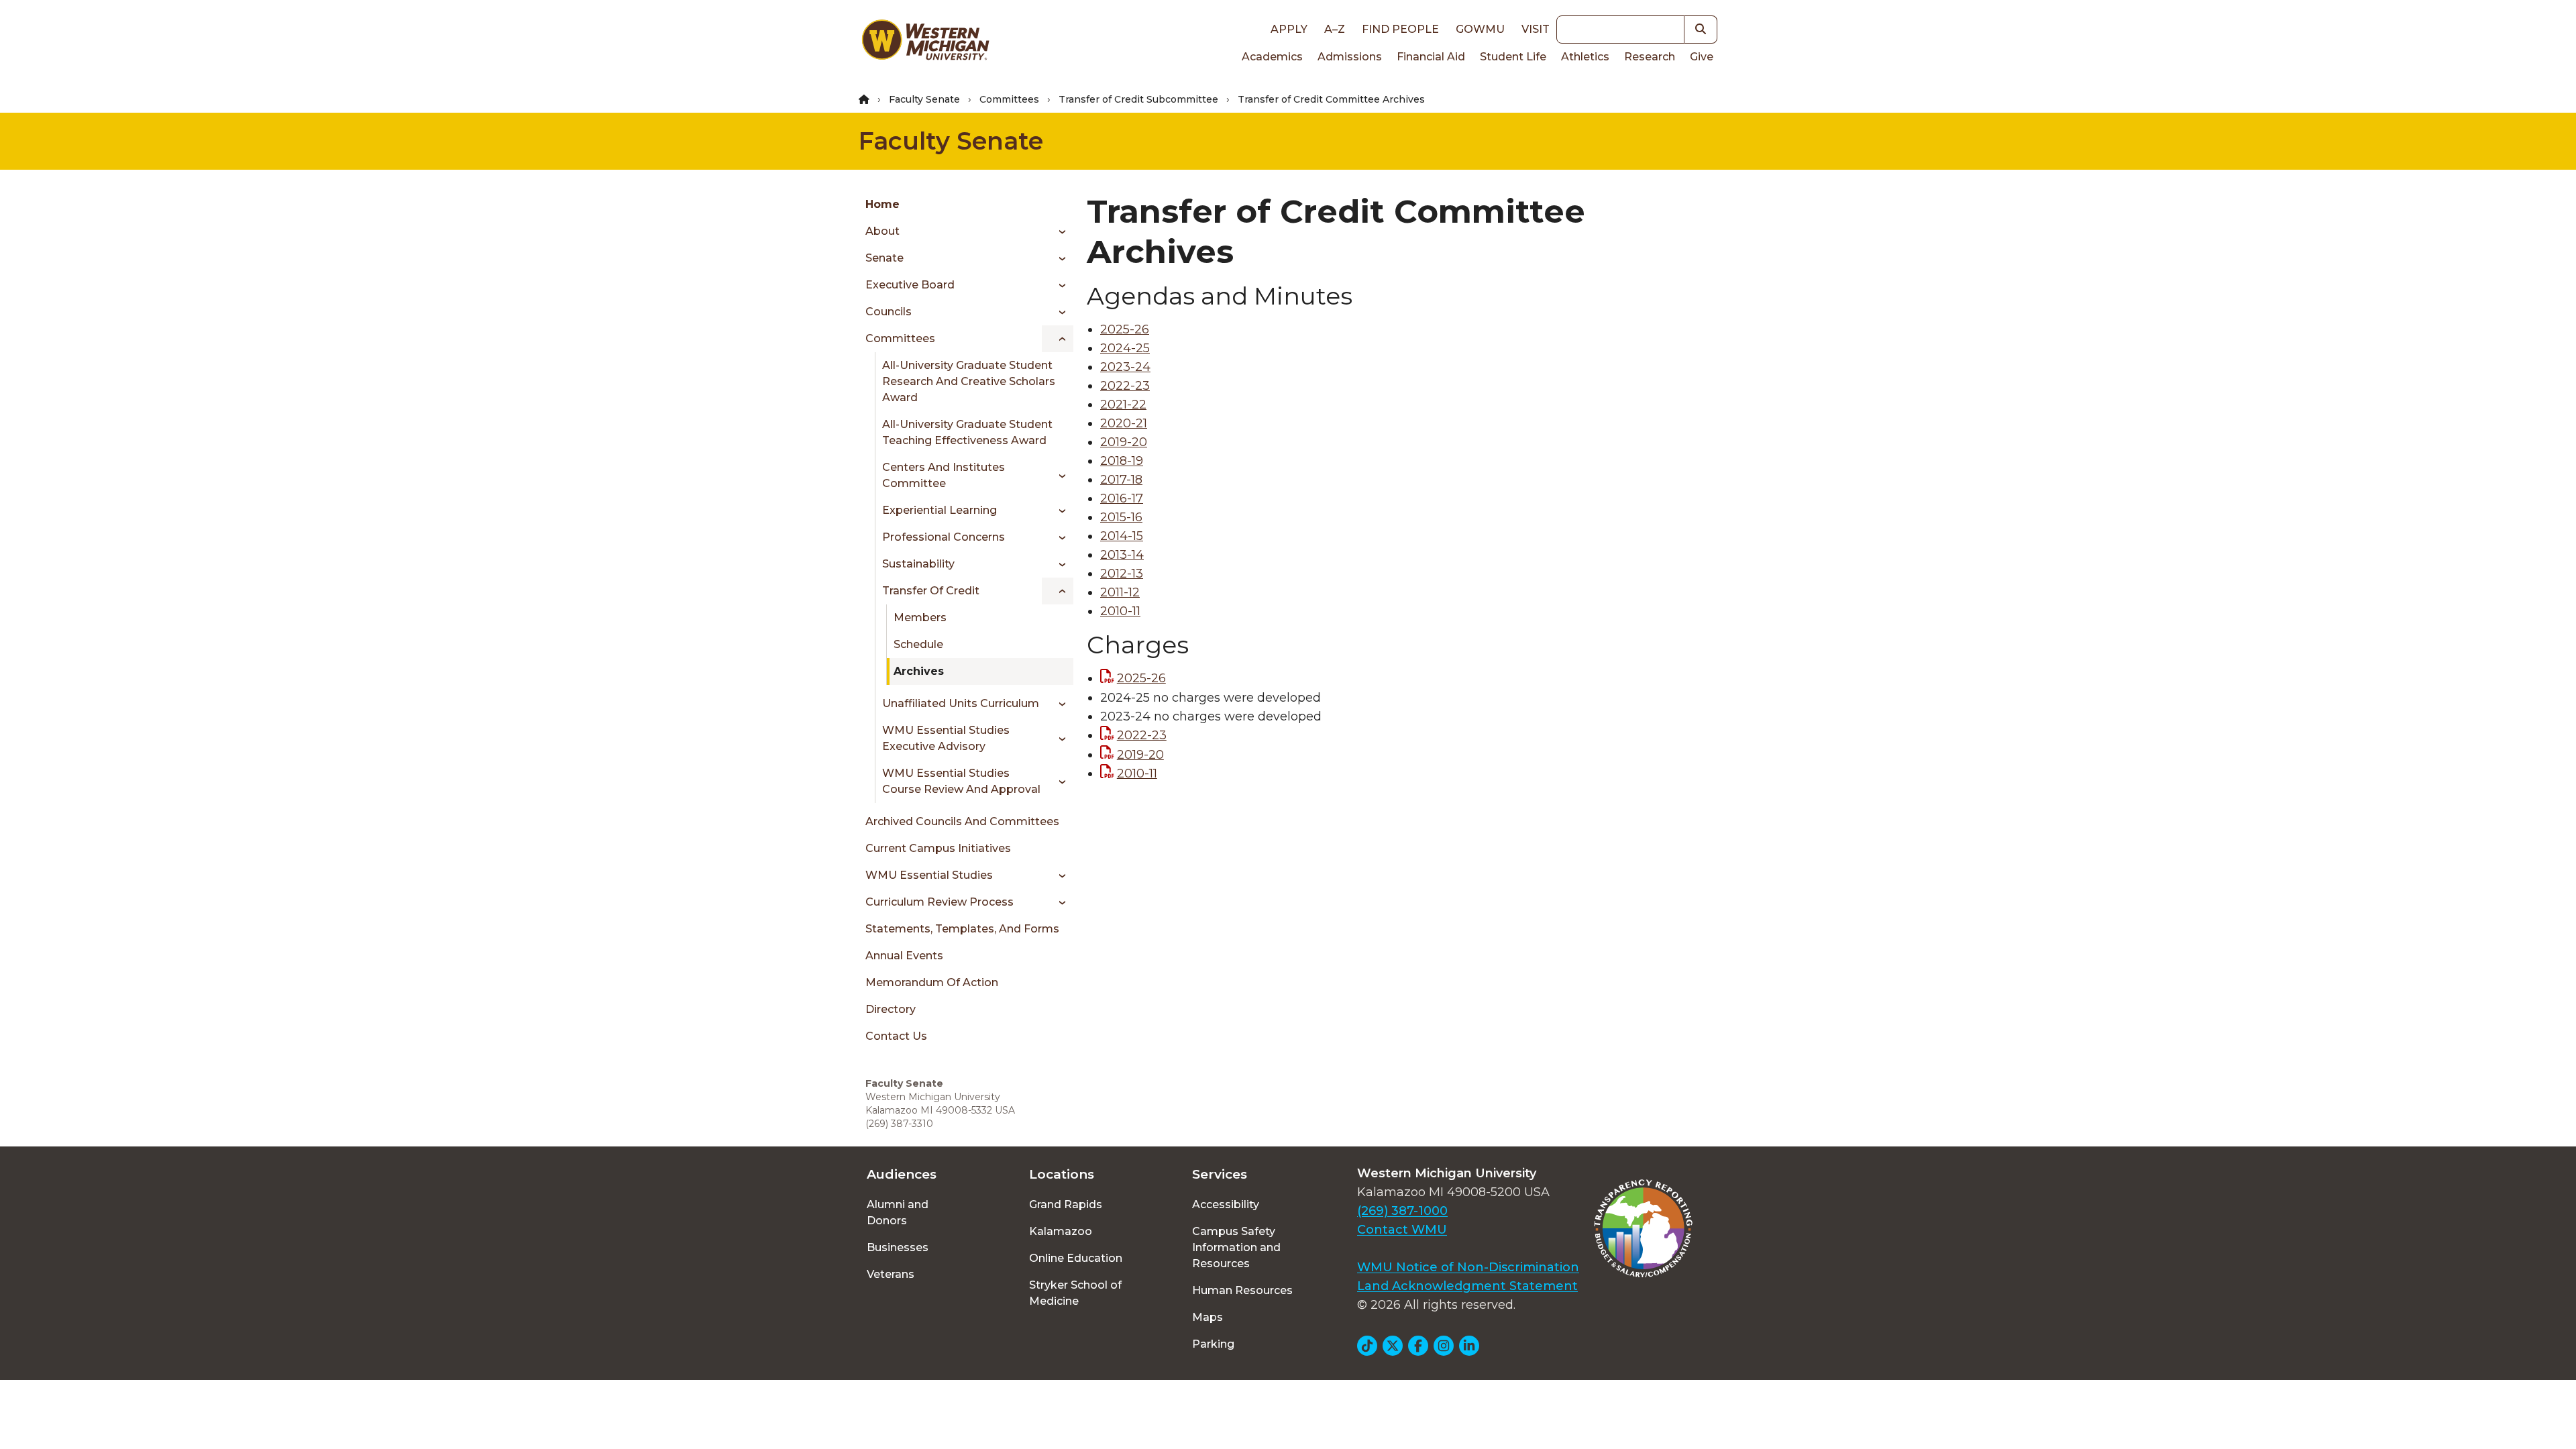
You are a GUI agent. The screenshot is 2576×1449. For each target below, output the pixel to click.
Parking (1213, 1344)
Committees (1009, 99)
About (882, 231)
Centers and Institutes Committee (944, 475)
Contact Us (896, 1036)
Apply (1289, 29)
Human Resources (1242, 1290)
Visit (1536, 29)
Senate (884, 258)
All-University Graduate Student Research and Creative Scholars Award (969, 381)
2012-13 (1122, 574)
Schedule (918, 644)
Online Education (1076, 1258)
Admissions (1350, 57)
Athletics (1585, 57)
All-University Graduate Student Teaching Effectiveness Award (967, 432)
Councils (889, 312)
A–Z (1335, 29)
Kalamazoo (1061, 1231)
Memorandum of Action (932, 982)
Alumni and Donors (898, 1213)
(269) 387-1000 (1402, 1211)
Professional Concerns (944, 537)
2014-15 (1122, 536)
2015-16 (1121, 517)
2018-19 (1122, 461)
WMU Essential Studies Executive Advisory (946, 738)
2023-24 (1125, 367)
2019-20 (1124, 442)
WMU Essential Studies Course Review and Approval (961, 781)
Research (1650, 57)
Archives (919, 671)
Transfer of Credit (931, 591)
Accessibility (1226, 1204)
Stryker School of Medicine (1075, 1293)
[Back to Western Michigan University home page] (925, 43)
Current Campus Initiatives (938, 848)
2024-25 (1125, 348)
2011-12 (1120, 592)
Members (920, 618)
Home (882, 204)
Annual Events (904, 956)
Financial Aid (1431, 57)
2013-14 (1122, 555)
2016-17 (1122, 498)
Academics (1272, 57)
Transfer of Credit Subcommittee (1138, 99)
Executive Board (910, 285)
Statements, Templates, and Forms (962, 929)
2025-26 (1125, 329)
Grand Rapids (1066, 1204)
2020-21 (1124, 423)
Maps (1207, 1317)
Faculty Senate (924, 99)
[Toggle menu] (1058, 231)
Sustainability (918, 564)
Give (1702, 57)
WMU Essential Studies (929, 875)
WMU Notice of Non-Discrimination (1468, 1267)
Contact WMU (1402, 1230)
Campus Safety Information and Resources (1236, 1247)
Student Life (1513, 57)
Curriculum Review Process (940, 902)
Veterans (891, 1274)
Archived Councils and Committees (962, 821)
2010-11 (1120, 611)
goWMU (1480, 29)
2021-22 (1123, 405)
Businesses (898, 1247)
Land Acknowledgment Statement (1467, 1286)
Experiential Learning (940, 510)
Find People (1400, 29)
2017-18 (1121, 480)
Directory (891, 1009)
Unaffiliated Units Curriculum (961, 703)
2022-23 (1125, 386)
